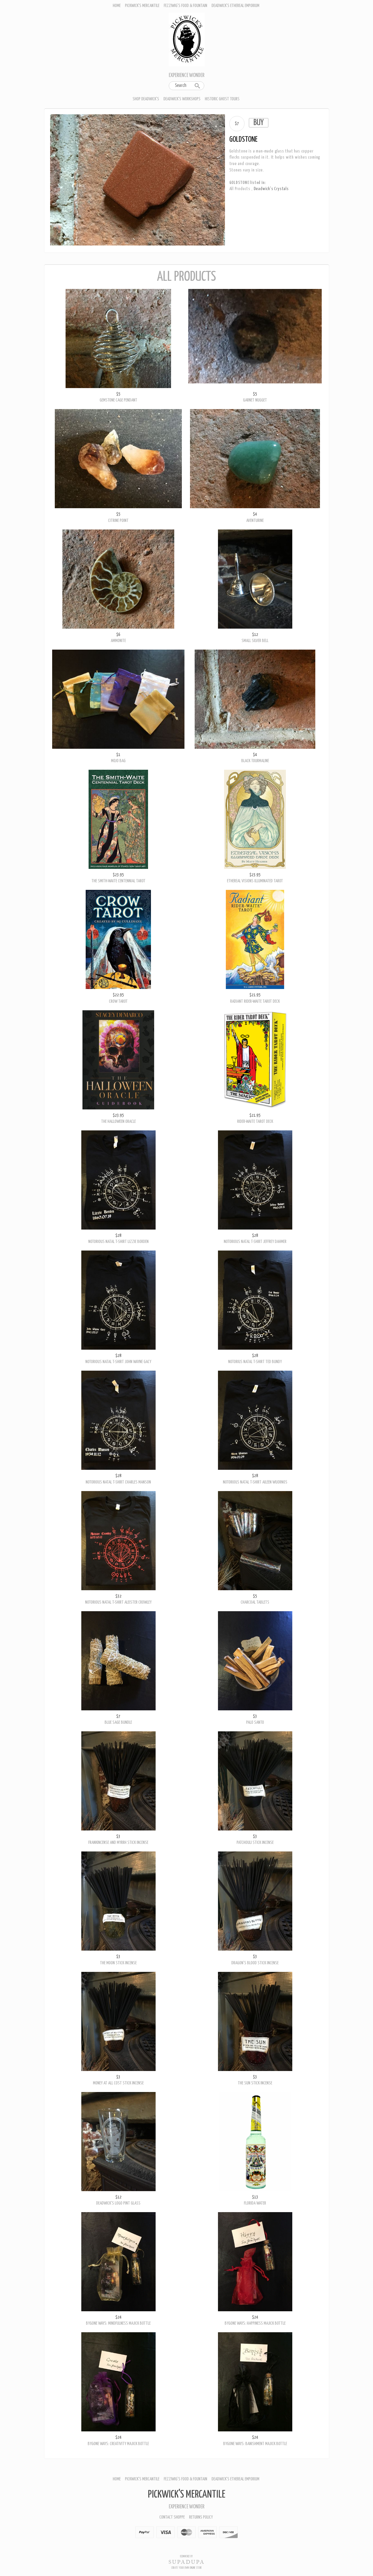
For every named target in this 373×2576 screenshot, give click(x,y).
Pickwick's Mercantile (142, 6)
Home (117, 6)
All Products (240, 189)
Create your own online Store (186, 2568)
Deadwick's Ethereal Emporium (235, 6)
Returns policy (201, 2517)
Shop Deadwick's (146, 99)
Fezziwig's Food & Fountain (185, 6)
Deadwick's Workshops (182, 99)
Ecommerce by (186, 2556)
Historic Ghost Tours (222, 99)
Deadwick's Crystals (271, 189)
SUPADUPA (187, 2562)
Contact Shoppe (172, 2517)
